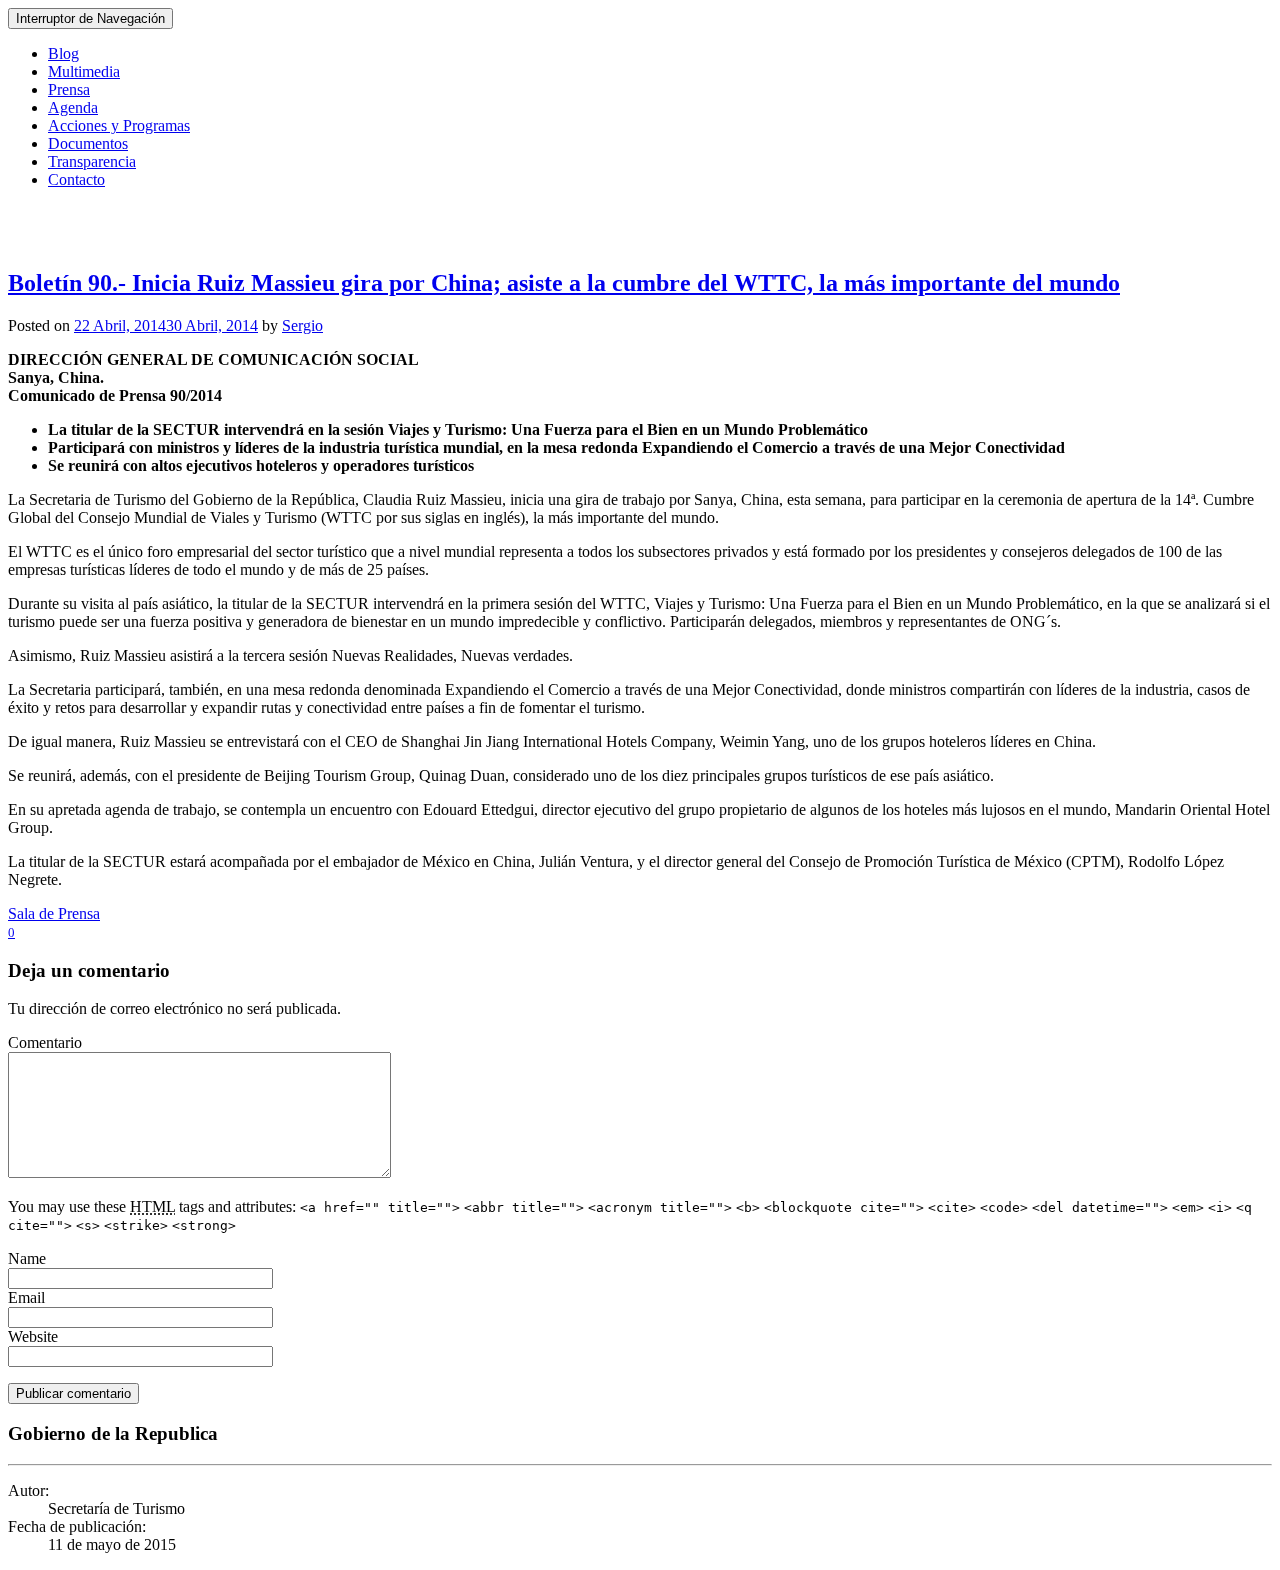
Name (27, 1258)
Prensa (69, 89)
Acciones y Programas (119, 125)
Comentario (45, 1042)
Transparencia (92, 161)
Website (33, 1336)
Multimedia (84, 71)
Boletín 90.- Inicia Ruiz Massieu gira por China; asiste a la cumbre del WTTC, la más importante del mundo (564, 283)
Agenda (73, 107)
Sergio (302, 325)
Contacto (76, 179)
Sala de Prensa (54, 913)
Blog (63, 53)
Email (26, 1297)
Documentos (88, 143)
